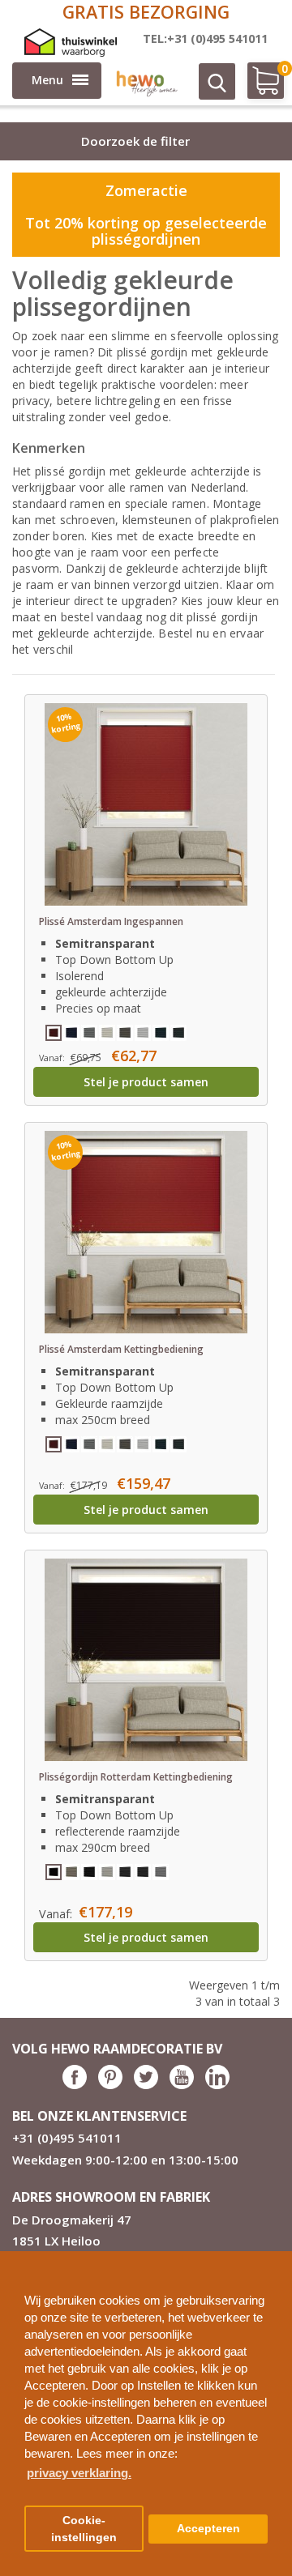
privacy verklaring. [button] (79, 2473)
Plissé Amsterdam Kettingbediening (121, 1349)
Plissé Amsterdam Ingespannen (111, 921)
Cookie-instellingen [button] (84, 2529)
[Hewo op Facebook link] (75, 2085)
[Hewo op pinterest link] (110, 2085)
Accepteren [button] (208, 2529)
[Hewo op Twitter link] (146, 2085)
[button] (273, 2257)
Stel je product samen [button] (146, 1082)
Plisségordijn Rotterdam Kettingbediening (136, 1777)
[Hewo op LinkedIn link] (217, 2085)
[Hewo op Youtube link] (182, 2085)
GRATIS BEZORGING (146, 12)
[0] (258, 87)
